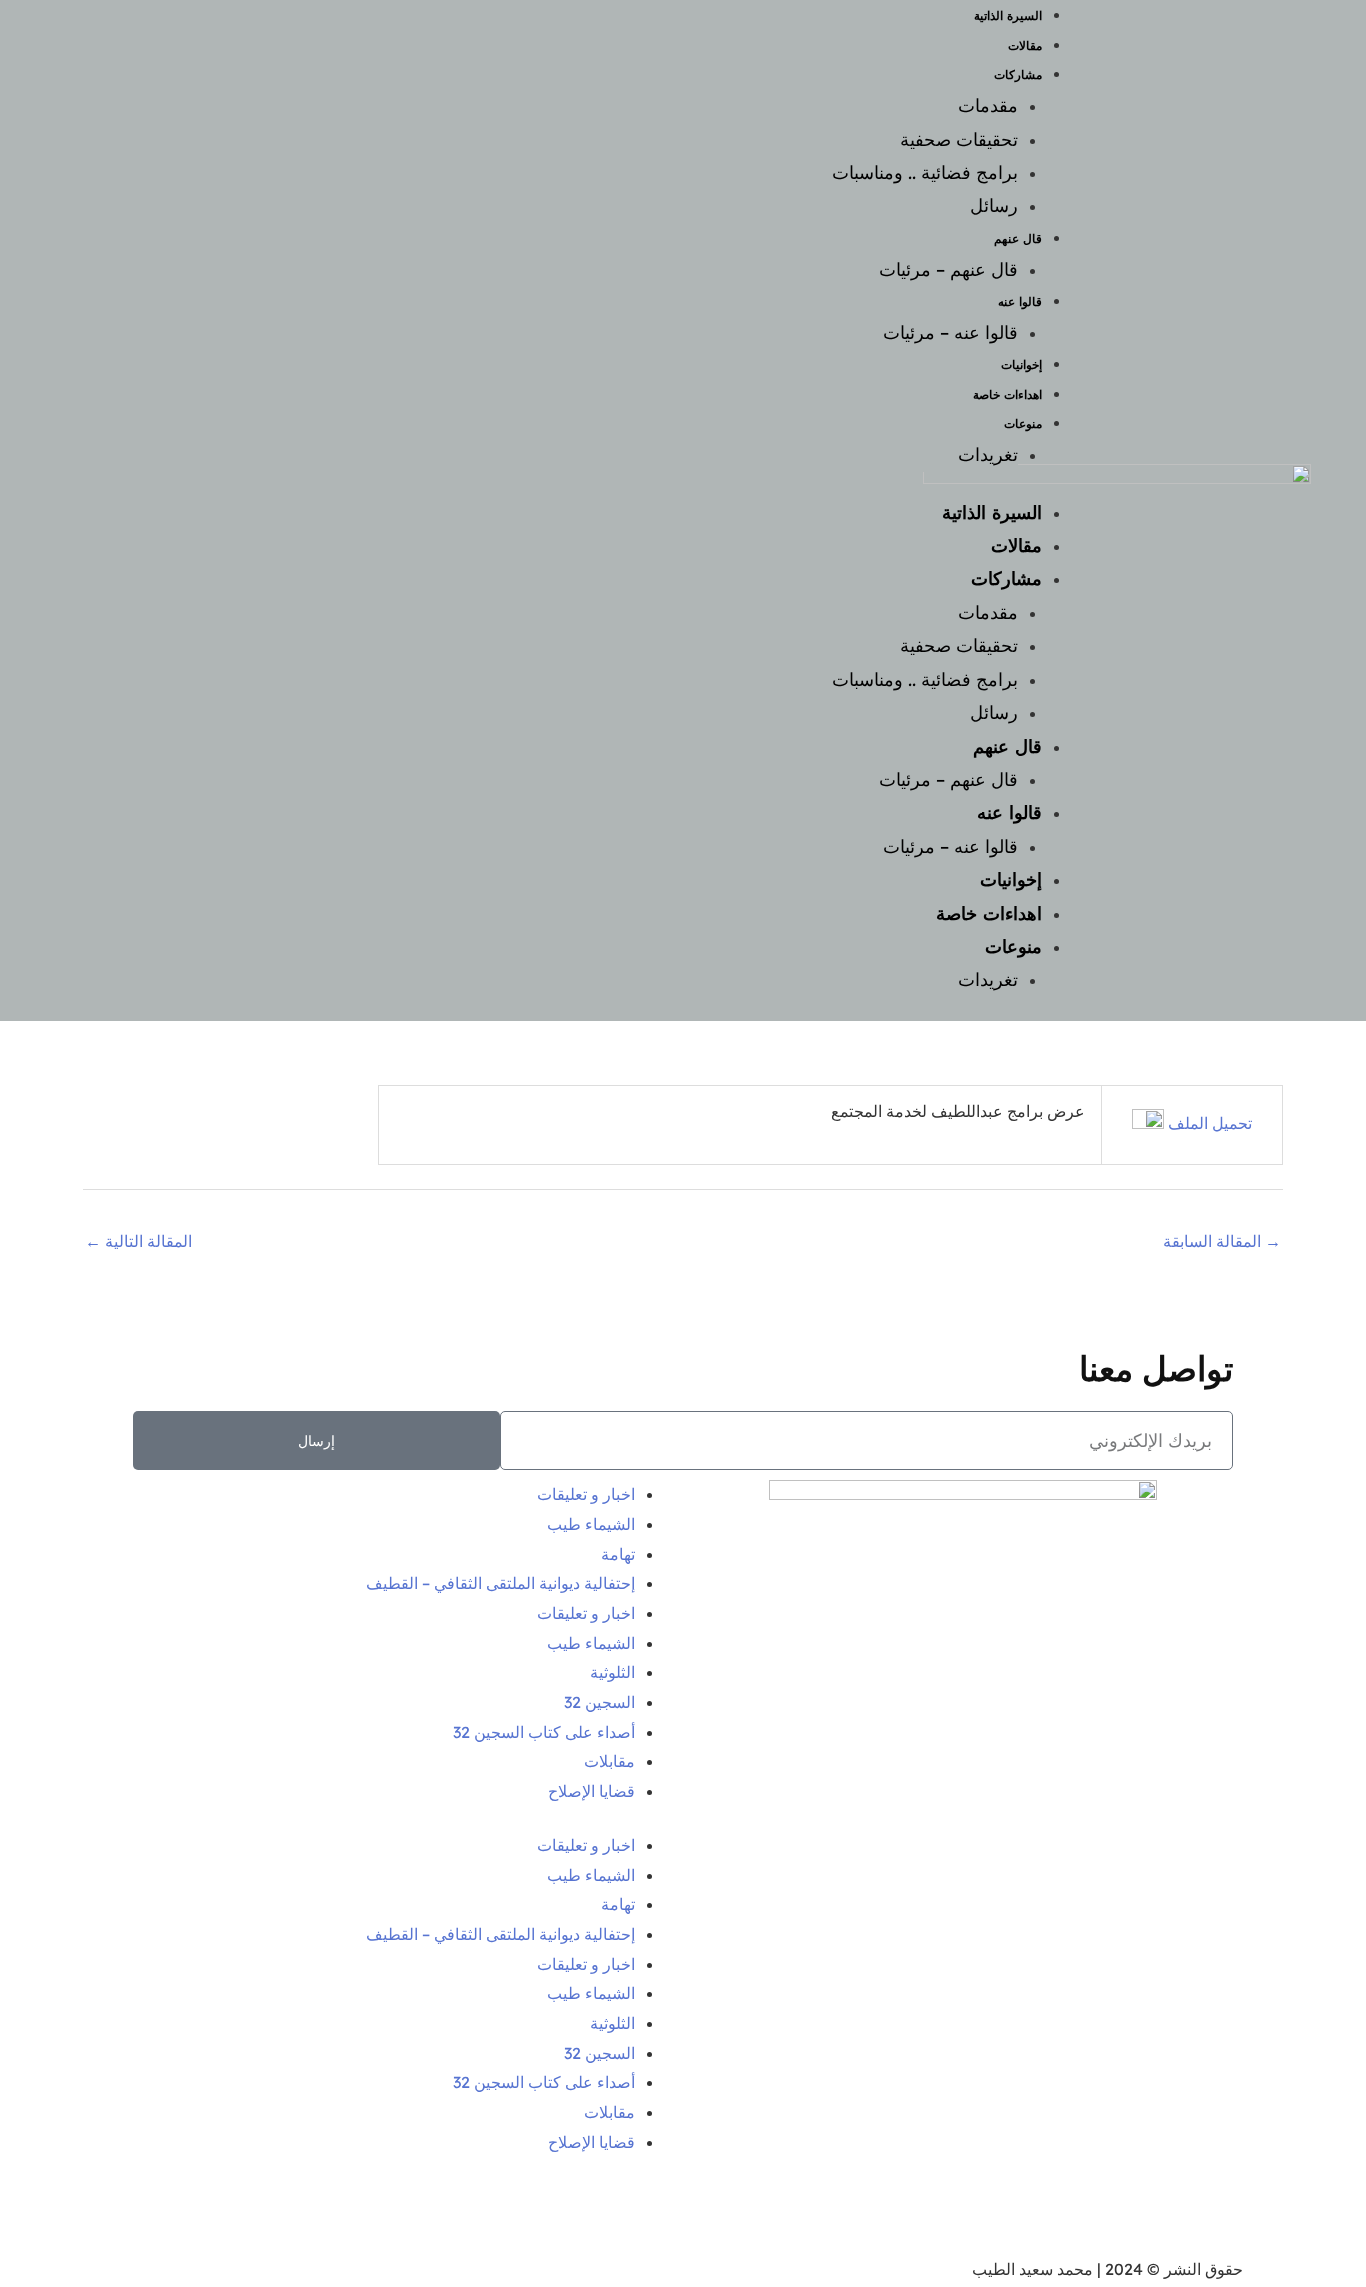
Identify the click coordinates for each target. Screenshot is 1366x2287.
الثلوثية (612, 1672)
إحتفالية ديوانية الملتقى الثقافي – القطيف (500, 1583)
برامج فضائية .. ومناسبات (925, 172)
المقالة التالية (138, 1241)
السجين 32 (599, 1702)
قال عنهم (1018, 238)
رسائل (994, 205)
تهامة (618, 1554)
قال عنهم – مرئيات (948, 269)
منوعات (1023, 423)
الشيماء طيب (591, 1524)
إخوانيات (1021, 364)
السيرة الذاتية (992, 512)
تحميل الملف (1208, 1123)
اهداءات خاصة (1007, 394)
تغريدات (988, 454)
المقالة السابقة (1222, 1241)
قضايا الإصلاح (591, 1791)
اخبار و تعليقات (586, 1494)
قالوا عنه (1020, 301)
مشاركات (1018, 74)
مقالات (1025, 45)
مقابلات (609, 1761)
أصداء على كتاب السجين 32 (544, 1732)
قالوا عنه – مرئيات (950, 332)
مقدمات (988, 105)
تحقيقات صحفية (959, 139)
